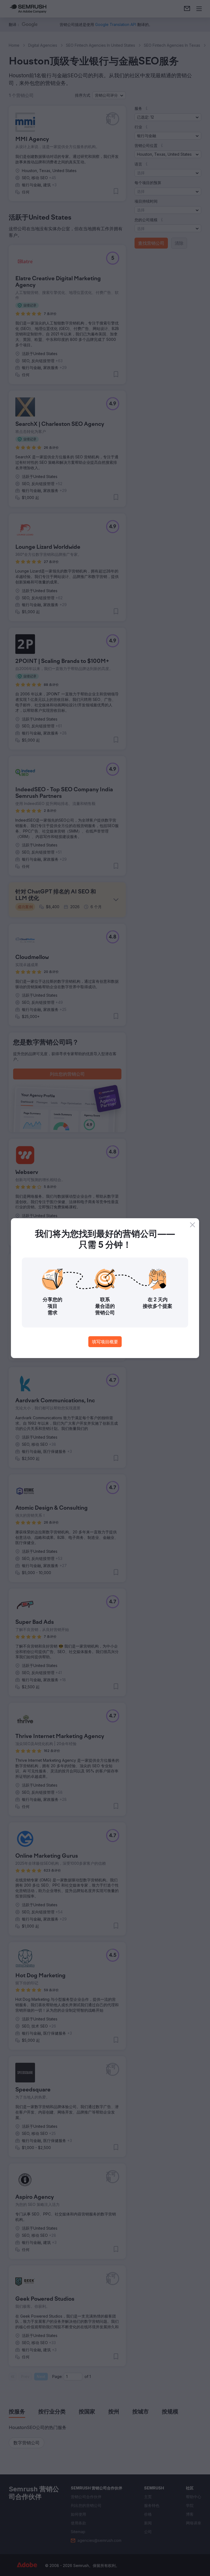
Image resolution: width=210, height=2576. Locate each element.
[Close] (192, 1225)
